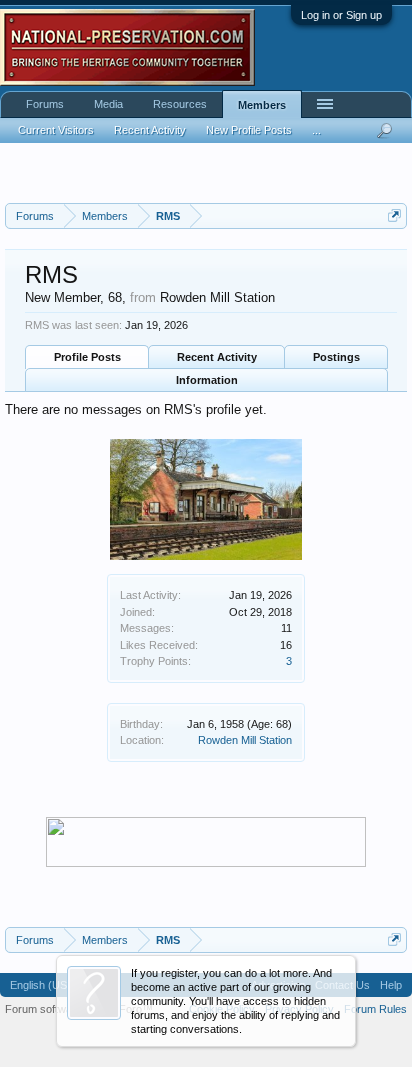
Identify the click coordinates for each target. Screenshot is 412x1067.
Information (207, 380)
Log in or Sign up (341, 15)
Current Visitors (56, 130)
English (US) (40, 985)
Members (262, 105)
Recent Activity (217, 357)
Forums (45, 104)
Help (391, 985)
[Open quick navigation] (394, 215)
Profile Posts (87, 357)
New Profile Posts (249, 130)
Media (108, 104)
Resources (180, 104)
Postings (336, 357)
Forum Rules (375, 1009)
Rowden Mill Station (245, 740)
